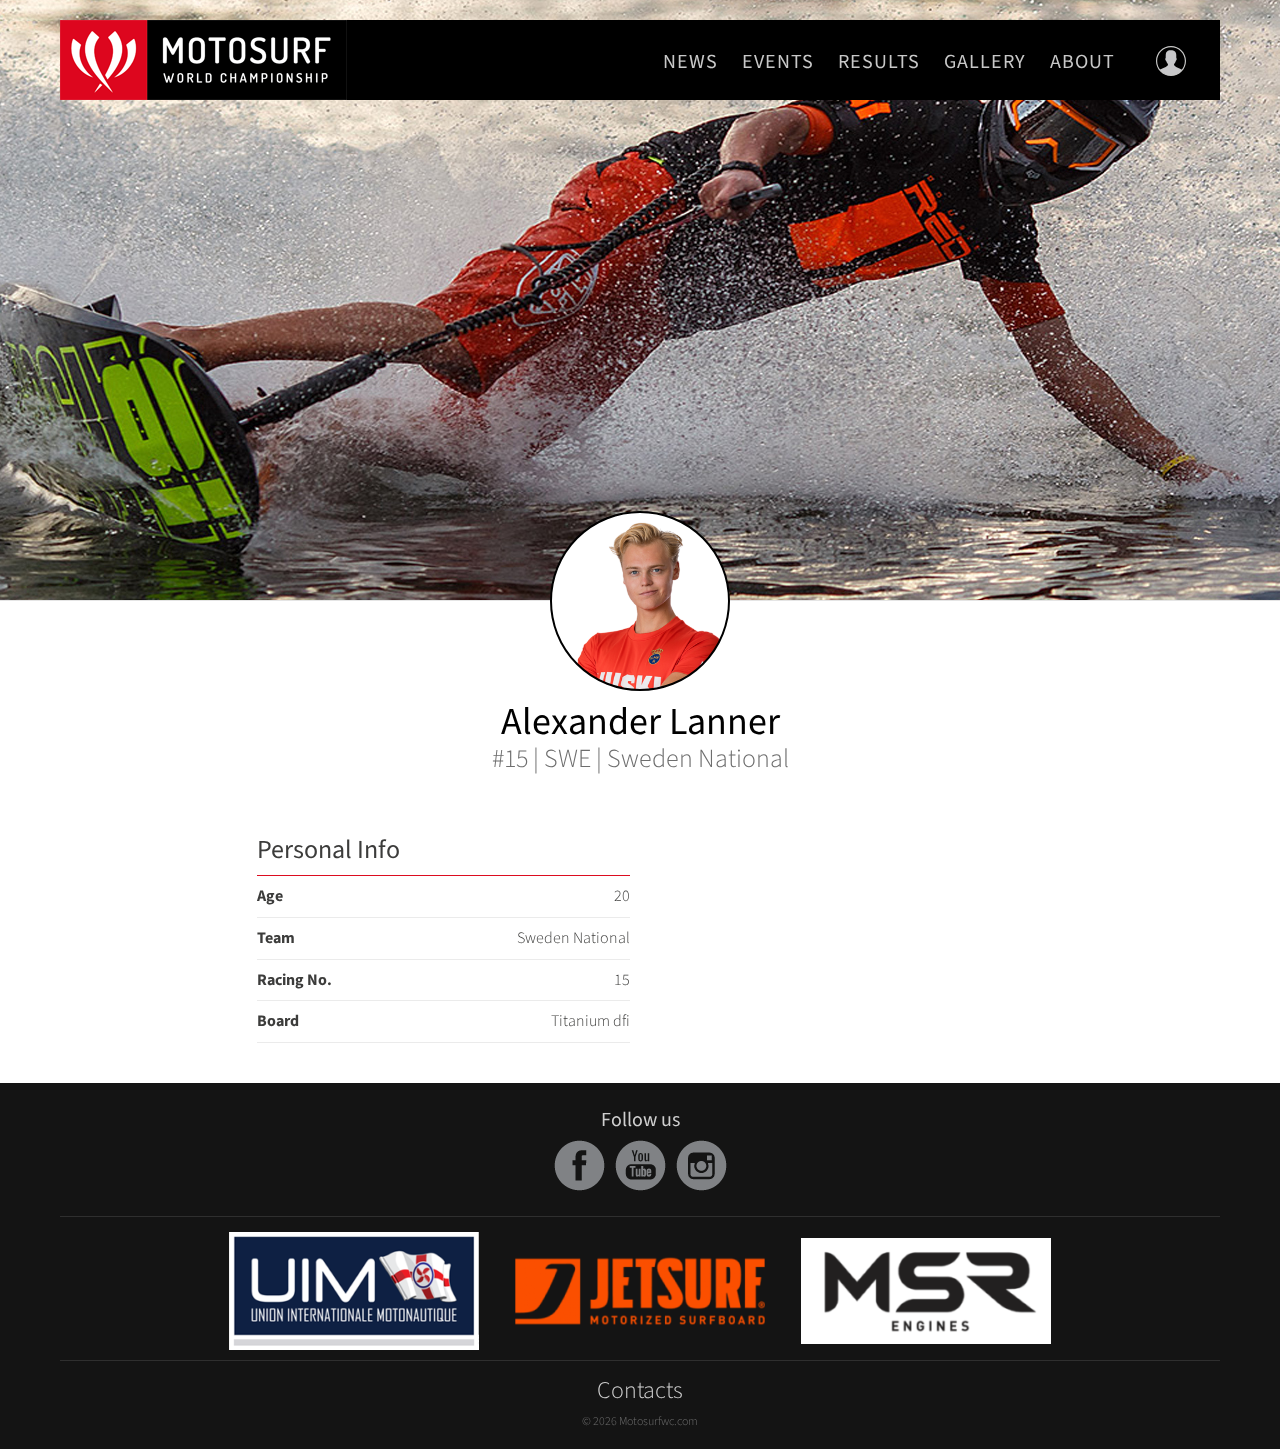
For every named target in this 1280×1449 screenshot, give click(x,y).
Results (879, 62)
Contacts (640, 1390)
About (1082, 62)
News (690, 62)
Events (778, 62)
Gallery (985, 62)
